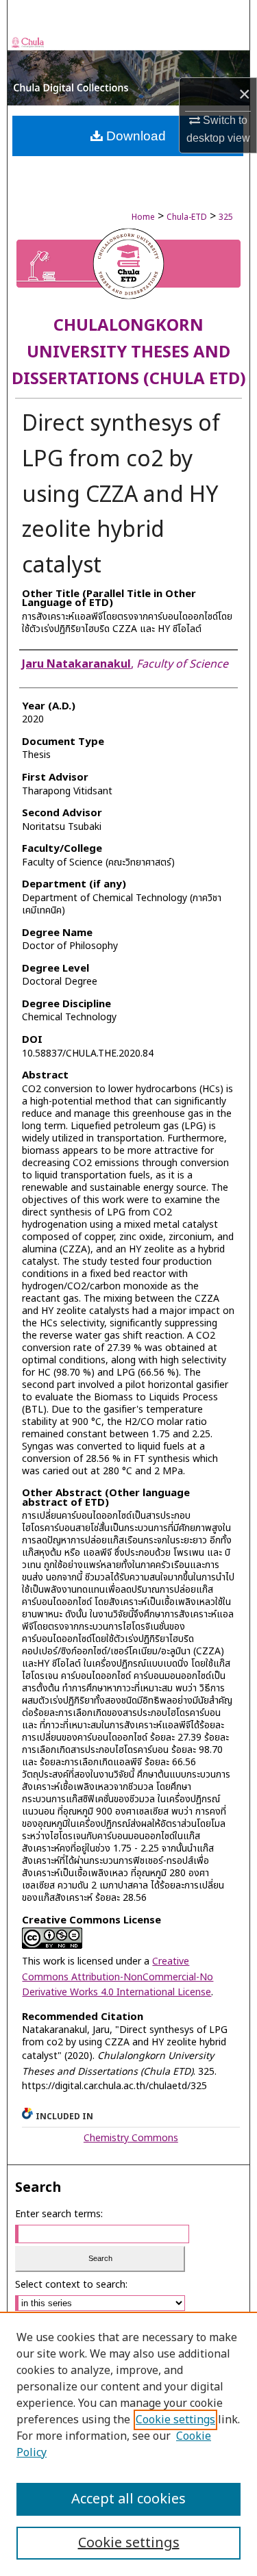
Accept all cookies (128, 2499)
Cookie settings (175, 2420)
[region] (128, 2444)
